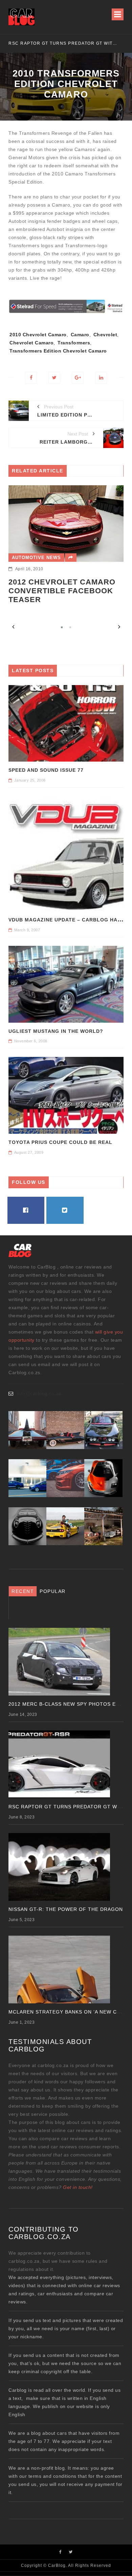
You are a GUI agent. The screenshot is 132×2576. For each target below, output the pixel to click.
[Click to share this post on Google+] (78, 378)
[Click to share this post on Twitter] (54, 378)
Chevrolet (105, 335)
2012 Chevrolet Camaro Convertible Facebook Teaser (62, 591)
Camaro (80, 335)
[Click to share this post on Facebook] (31, 378)
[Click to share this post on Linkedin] (101, 378)
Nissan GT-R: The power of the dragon (66, 43)
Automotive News (36, 558)
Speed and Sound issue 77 (46, 770)
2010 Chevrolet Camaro (38, 335)
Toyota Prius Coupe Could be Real (60, 1142)
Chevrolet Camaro (31, 343)
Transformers (74, 343)
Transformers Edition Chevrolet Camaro (58, 351)
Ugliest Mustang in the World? (56, 1031)
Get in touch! (78, 2187)
